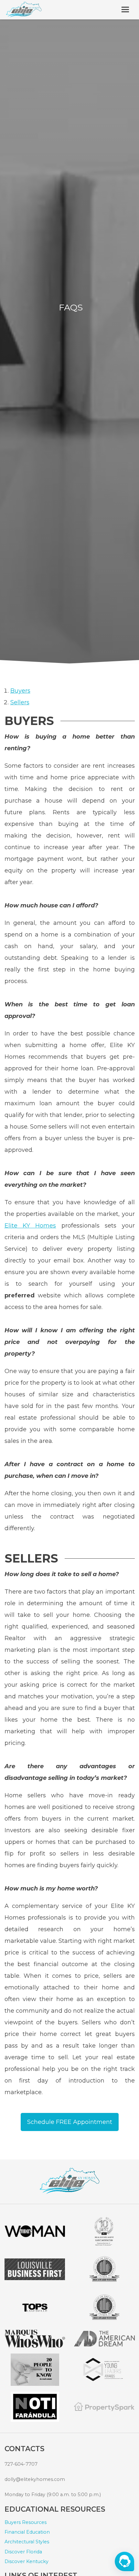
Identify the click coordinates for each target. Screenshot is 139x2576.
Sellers (20, 702)
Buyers (20, 691)
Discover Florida (23, 2552)
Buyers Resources (26, 2522)
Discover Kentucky (27, 2561)
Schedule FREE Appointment (70, 2122)
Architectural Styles (27, 2542)
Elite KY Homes (30, 1226)
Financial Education (27, 2532)
